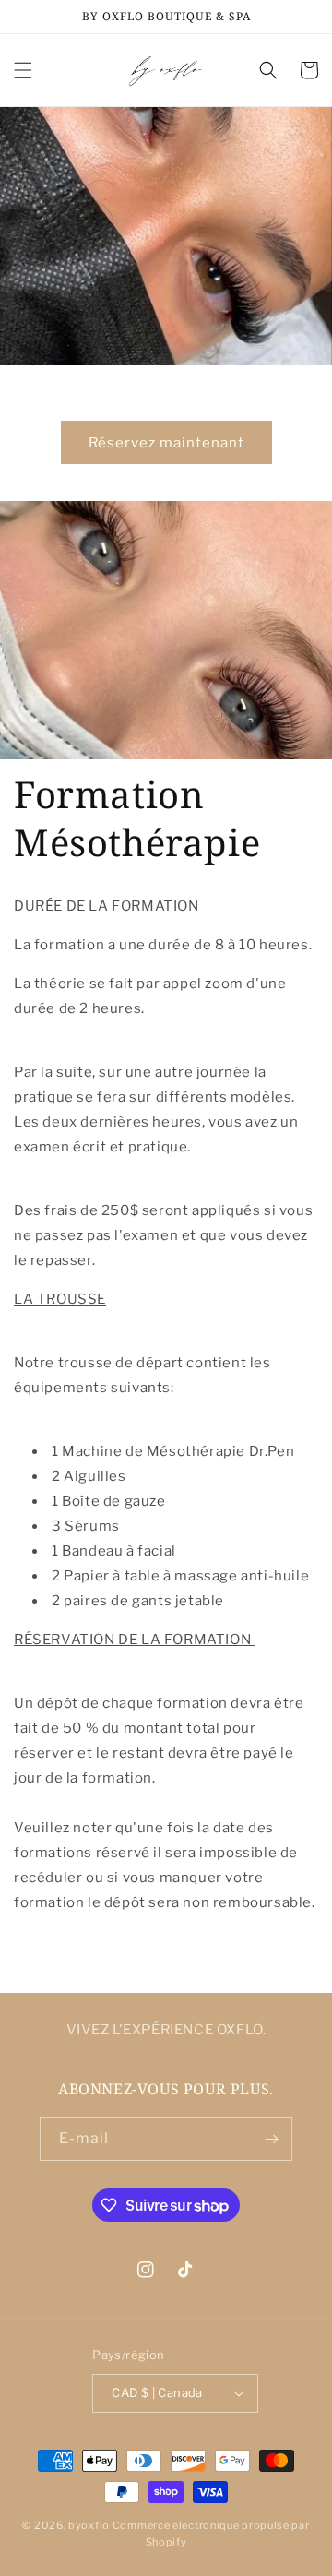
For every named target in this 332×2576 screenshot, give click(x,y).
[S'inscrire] (271, 2139)
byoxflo (89, 2525)
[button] (23, 70)
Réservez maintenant (166, 443)
